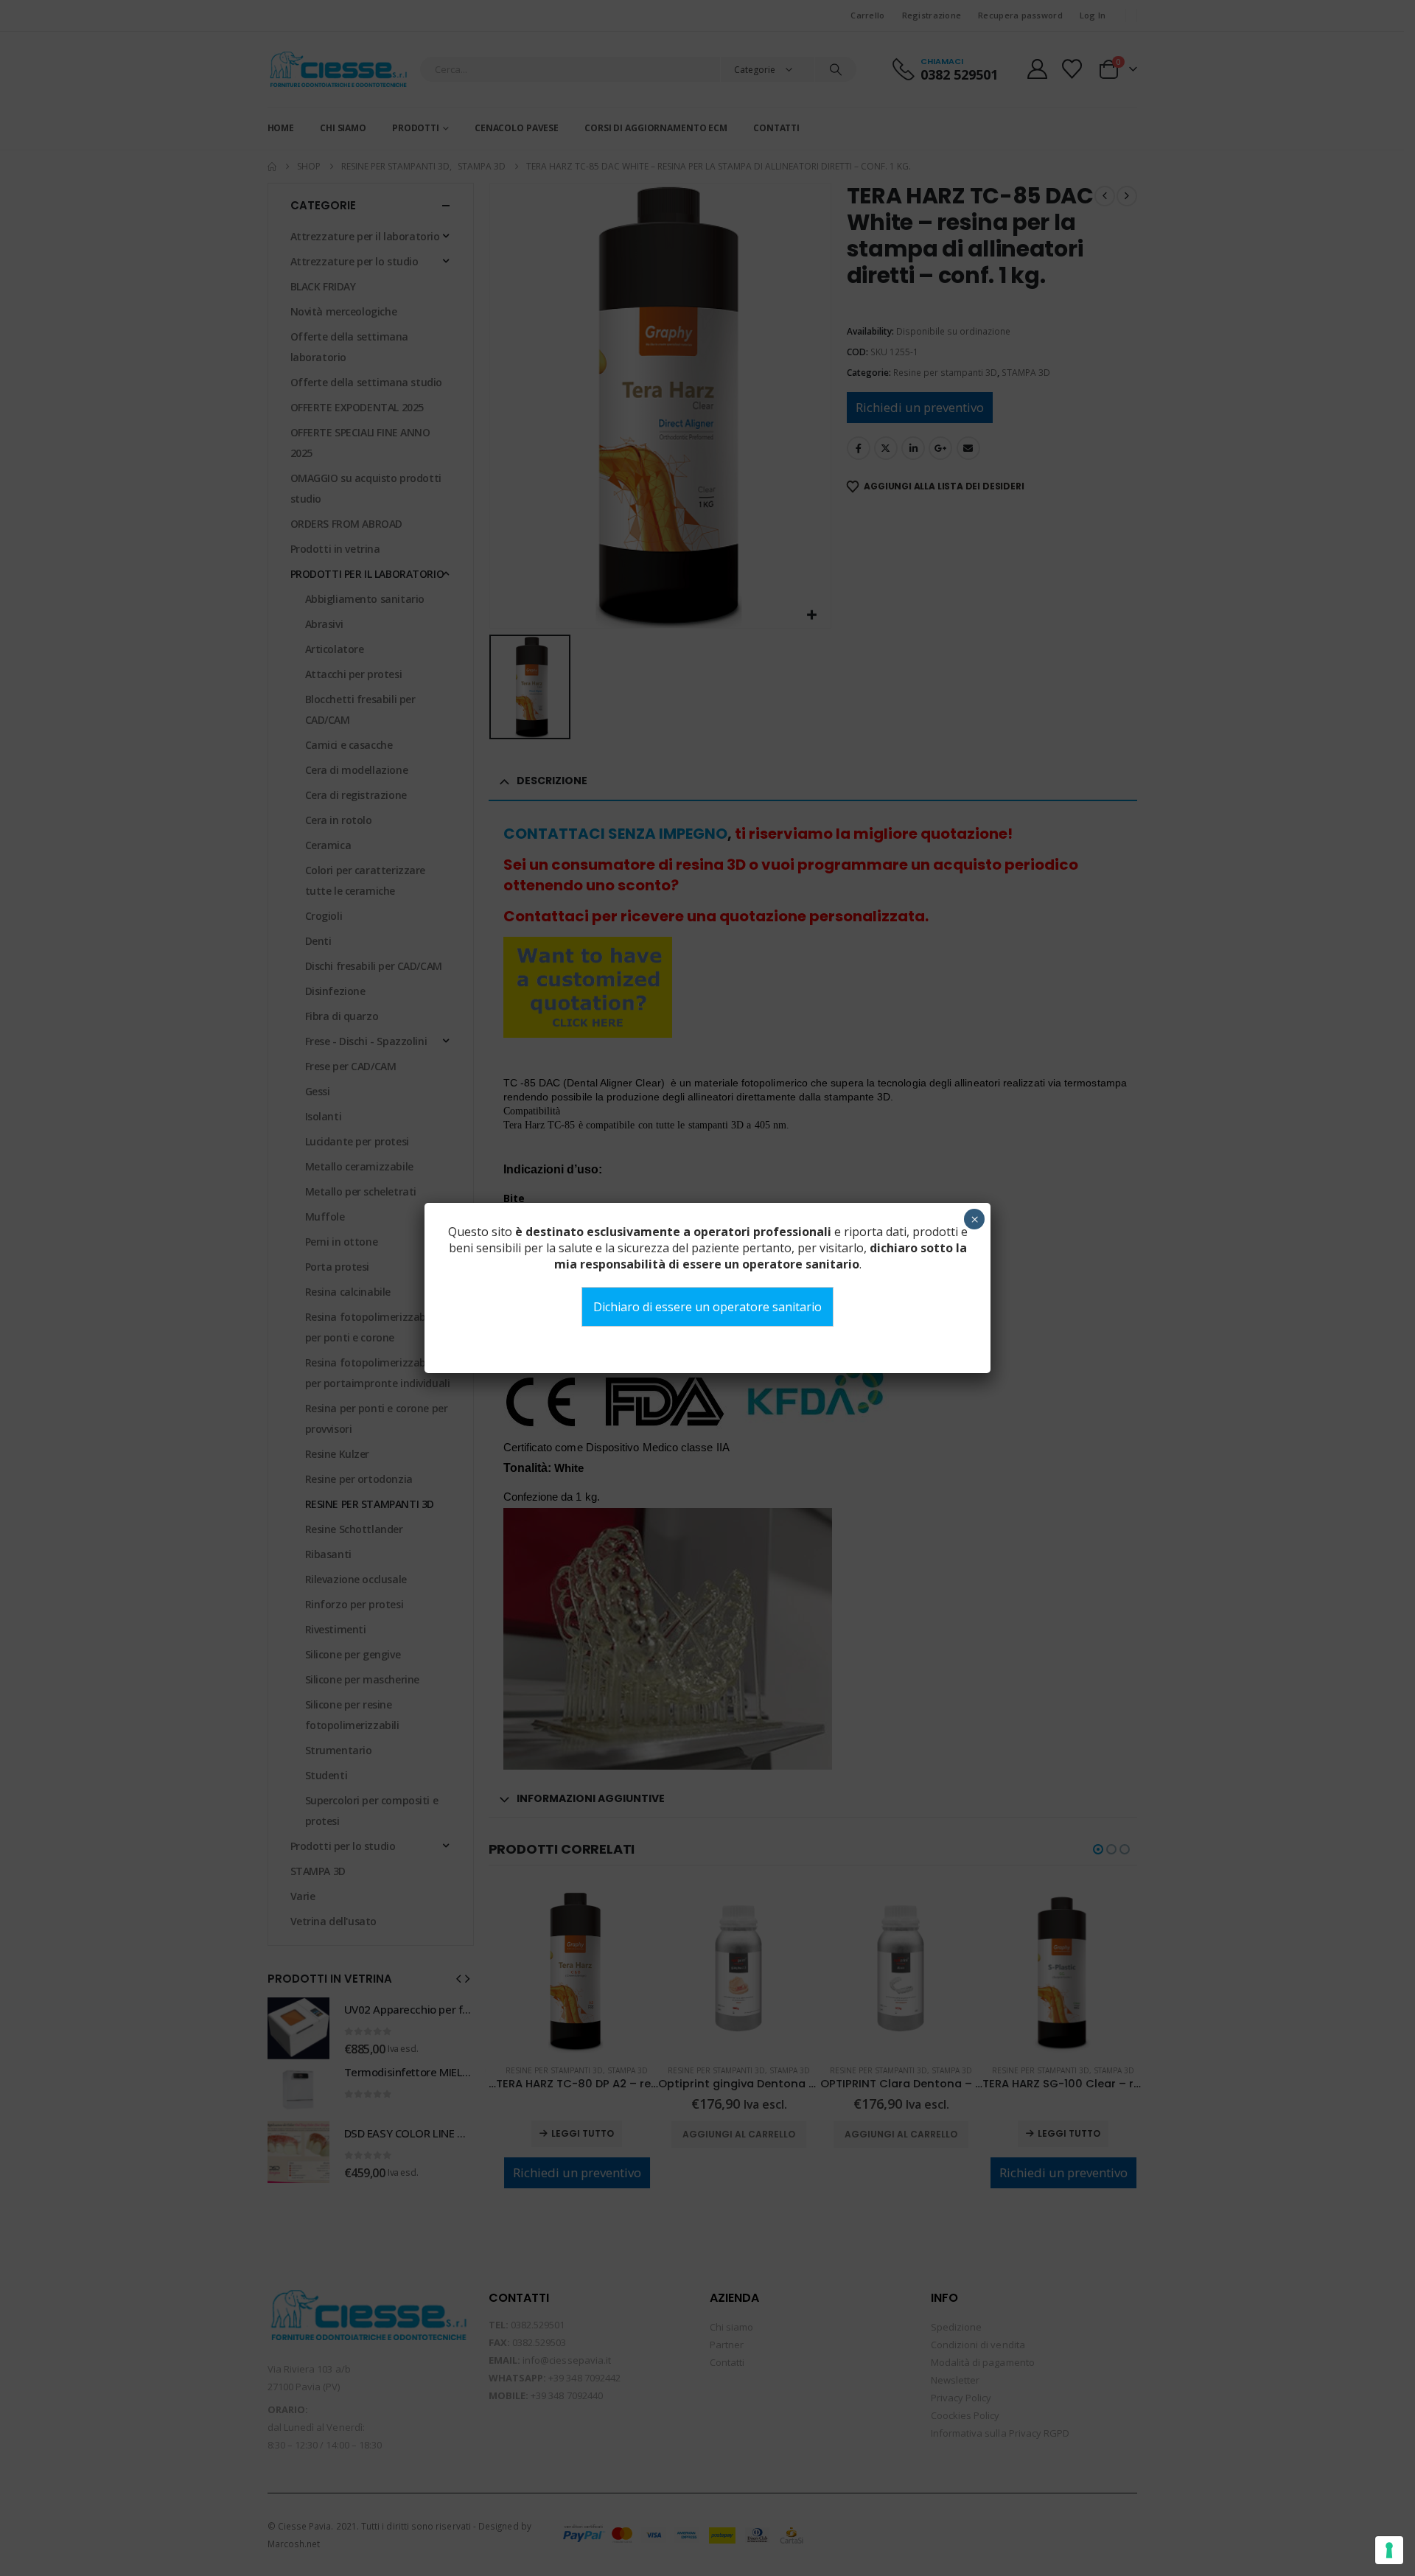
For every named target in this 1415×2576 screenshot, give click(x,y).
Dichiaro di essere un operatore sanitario (707, 1307)
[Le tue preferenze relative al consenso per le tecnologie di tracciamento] (1389, 2550)
